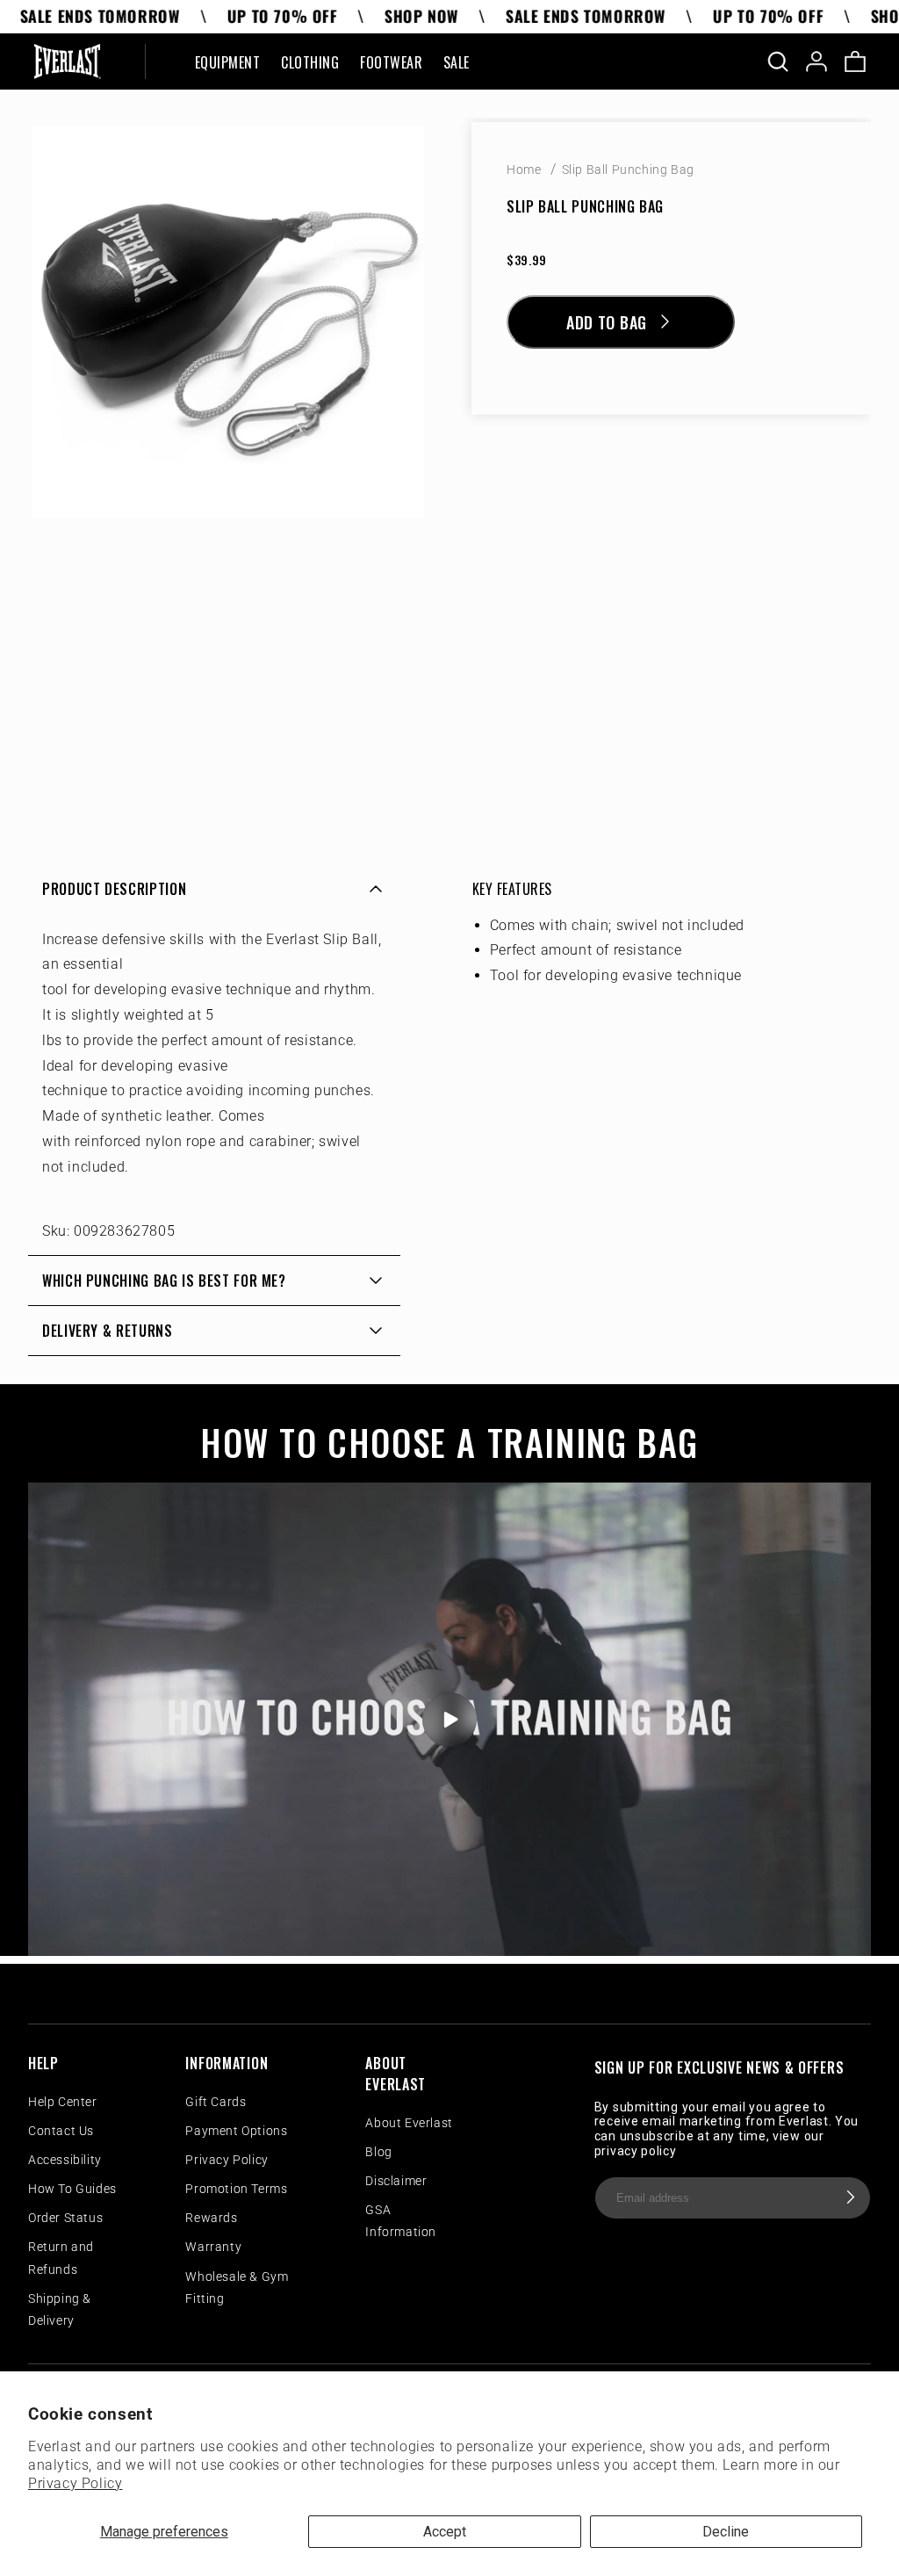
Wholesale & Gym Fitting (237, 2287)
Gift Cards (216, 2102)
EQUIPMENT (227, 63)
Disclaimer (396, 2181)
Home (524, 170)
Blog (378, 2152)
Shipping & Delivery (60, 2309)
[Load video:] (449, 1719)
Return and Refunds (61, 2258)
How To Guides (72, 2189)
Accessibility (65, 2160)
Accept (445, 2532)
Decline (726, 2532)
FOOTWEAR (391, 63)
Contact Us (61, 2131)
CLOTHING (310, 63)
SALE (457, 63)
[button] (227, 61)
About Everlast (409, 2123)
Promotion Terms (236, 2189)
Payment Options (236, 2131)
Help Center (63, 2102)
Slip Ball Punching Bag (628, 170)
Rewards (211, 2218)
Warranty (213, 2247)
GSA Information (401, 2221)
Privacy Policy (75, 2483)
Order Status (65, 2218)
